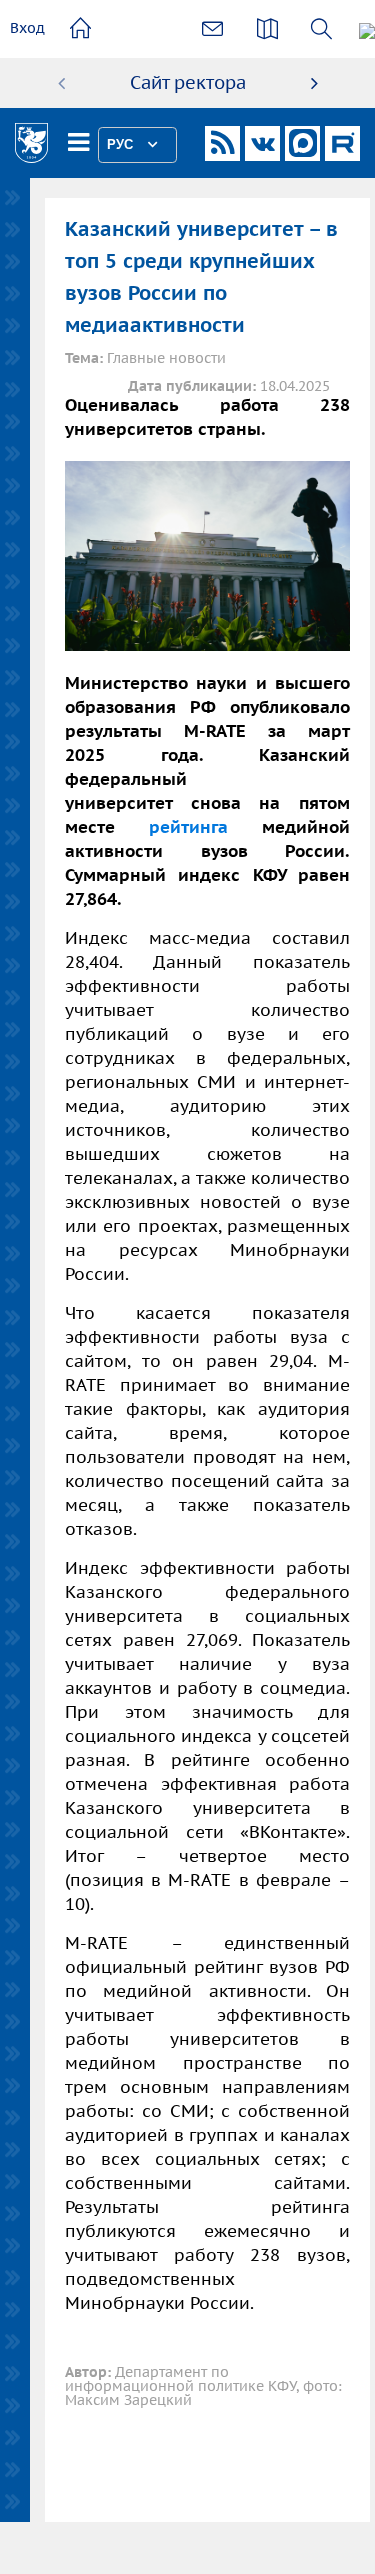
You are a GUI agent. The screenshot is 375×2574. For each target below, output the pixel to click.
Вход (27, 28)
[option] (188, 83)
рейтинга (188, 827)
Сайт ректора (188, 82)
